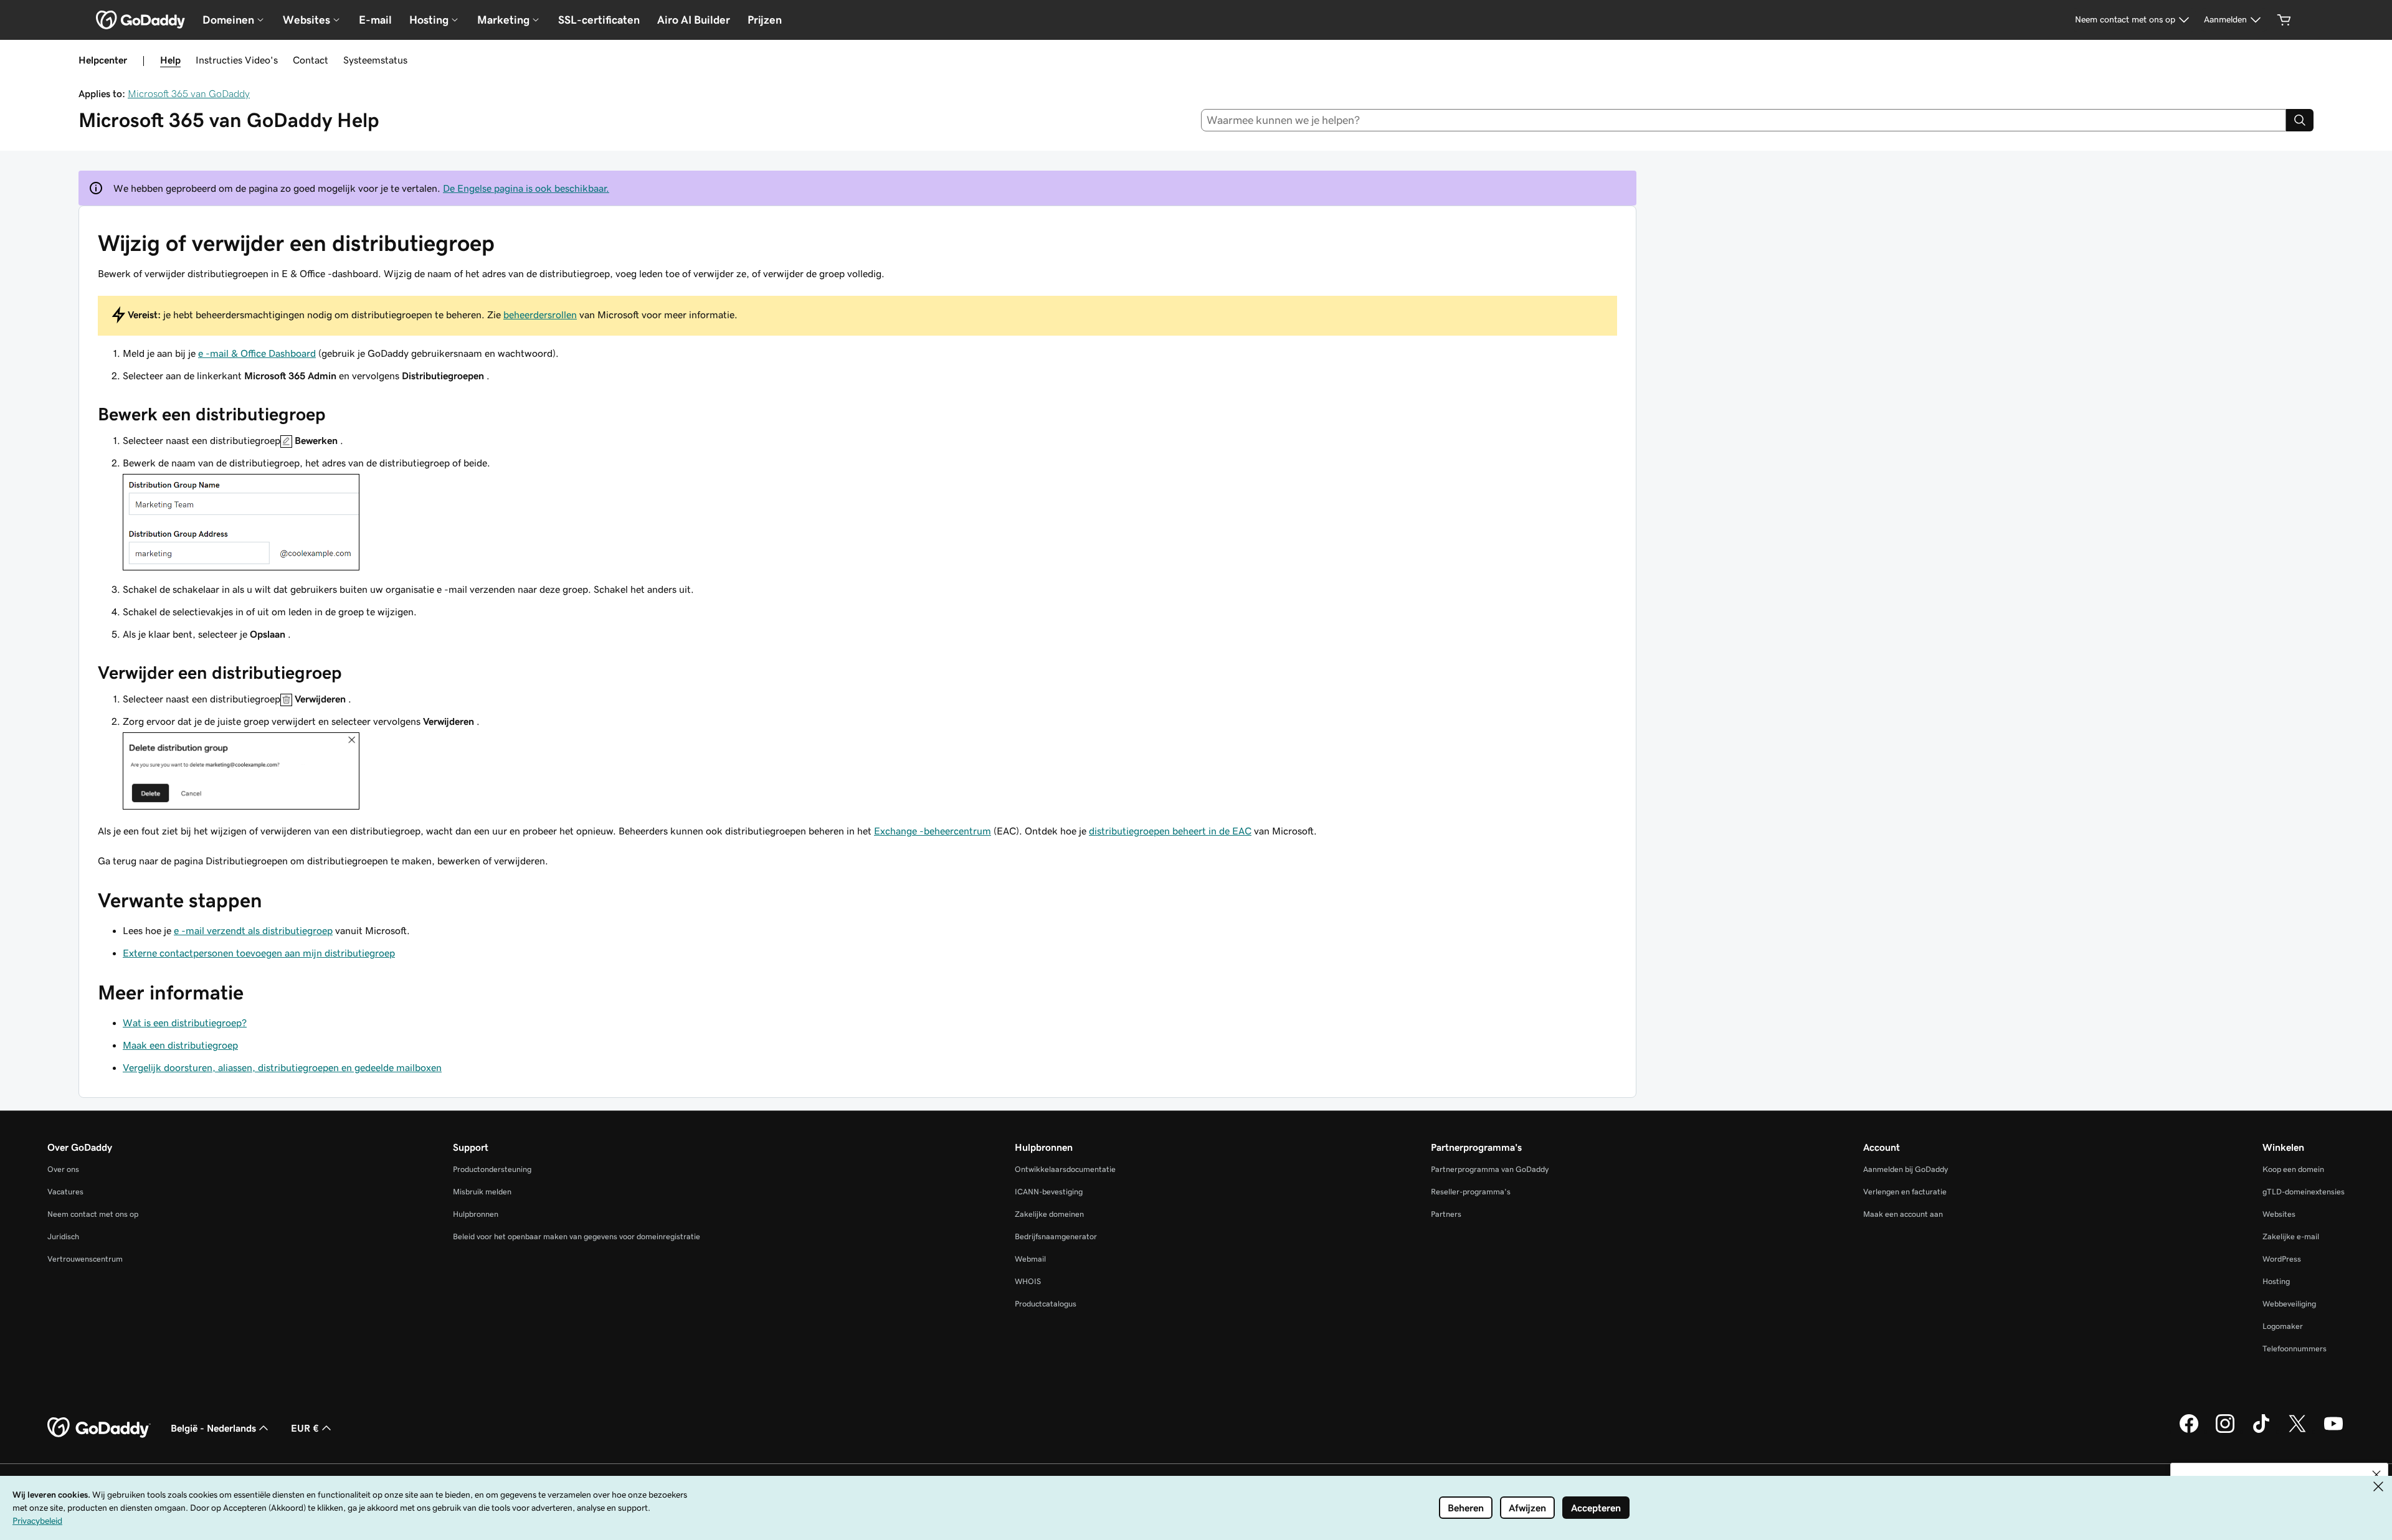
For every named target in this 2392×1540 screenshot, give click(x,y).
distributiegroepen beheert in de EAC (1170, 831)
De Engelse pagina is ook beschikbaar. (526, 188)
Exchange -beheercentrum (933, 831)
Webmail (1030, 1259)
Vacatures (65, 1192)
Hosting (2276, 1281)
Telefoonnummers (2295, 1349)
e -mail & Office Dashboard (257, 353)
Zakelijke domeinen (1049, 1214)
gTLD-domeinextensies (2304, 1192)
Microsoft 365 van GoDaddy (189, 93)
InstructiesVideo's (237, 60)
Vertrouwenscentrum (85, 1259)
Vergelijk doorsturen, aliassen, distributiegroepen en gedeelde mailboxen (282, 1067)
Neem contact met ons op (93, 1214)
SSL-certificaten (599, 20)
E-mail (375, 20)
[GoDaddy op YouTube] (2333, 1431)
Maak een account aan (1903, 1214)
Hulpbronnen (476, 1214)
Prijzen (765, 20)
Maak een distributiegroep (180, 1045)
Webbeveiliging (2289, 1304)
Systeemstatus (375, 60)
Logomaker (2283, 1326)
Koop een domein (2293, 1169)
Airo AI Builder (694, 20)
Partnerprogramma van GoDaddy (1490, 1169)
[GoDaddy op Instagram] (2225, 1431)
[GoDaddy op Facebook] (2189, 1431)
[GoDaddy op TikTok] (2261, 1431)
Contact (311, 60)
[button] (2376, 1475)
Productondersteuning (492, 1169)
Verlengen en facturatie (1905, 1192)
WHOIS (1028, 1281)
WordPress (2282, 1259)
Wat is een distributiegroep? (185, 1023)
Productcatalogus (1046, 1304)
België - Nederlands (213, 1428)
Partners (1446, 1214)
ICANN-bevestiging (1049, 1192)
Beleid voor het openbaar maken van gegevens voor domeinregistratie (577, 1236)
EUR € (305, 1428)
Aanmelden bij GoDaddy (1906, 1169)
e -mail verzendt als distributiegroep (253, 930)
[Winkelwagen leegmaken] (2284, 20)
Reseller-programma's (1471, 1192)
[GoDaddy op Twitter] (2297, 1431)
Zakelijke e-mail (2291, 1236)
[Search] (2300, 120)
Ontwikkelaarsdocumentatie (1065, 1169)
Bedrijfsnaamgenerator (1056, 1236)
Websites (2279, 1214)
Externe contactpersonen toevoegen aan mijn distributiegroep (259, 953)
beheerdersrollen (540, 314)
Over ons (63, 1169)
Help (170, 60)
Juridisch (63, 1236)
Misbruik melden (482, 1192)
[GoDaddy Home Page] (99, 1428)
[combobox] (1744, 120)
